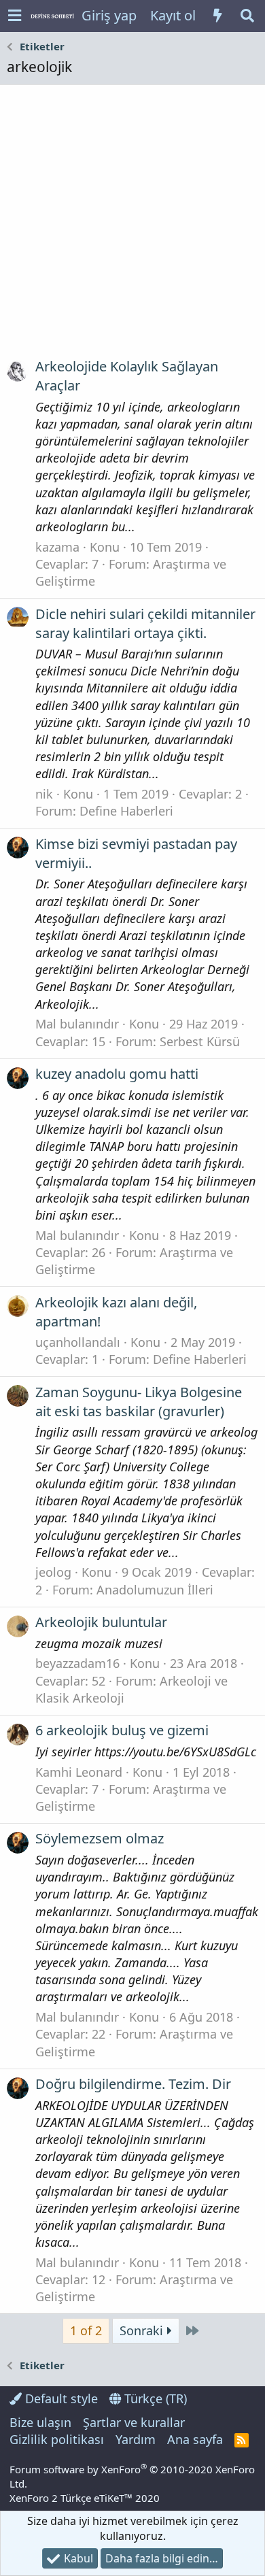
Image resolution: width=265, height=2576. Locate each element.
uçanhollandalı (78, 1342)
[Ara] (247, 16)
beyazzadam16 (77, 1663)
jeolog (53, 1572)
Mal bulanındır (77, 1024)
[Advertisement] (132, 227)
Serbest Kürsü (200, 1041)
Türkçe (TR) (154, 2398)
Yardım (136, 2439)
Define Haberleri (126, 811)
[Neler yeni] (217, 16)
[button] (15, 16)
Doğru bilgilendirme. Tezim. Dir (133, 2084)
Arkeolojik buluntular (101, 1622)
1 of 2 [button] (86, 2330)
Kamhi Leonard (79, 1772)
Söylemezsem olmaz (100, 1838)
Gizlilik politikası (57, 2439)
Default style (60, 2398)
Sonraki (143, 2330)
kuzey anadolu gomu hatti (117, 1074)
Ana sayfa (195, 2439)
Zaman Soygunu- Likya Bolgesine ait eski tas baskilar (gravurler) (139, 1402)
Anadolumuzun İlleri (155, 1590)
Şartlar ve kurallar (134, 2422)
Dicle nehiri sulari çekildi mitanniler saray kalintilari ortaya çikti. (145, 623)
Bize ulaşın (40, 2422)
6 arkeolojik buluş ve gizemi (122, 1730)
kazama (57, 547)
